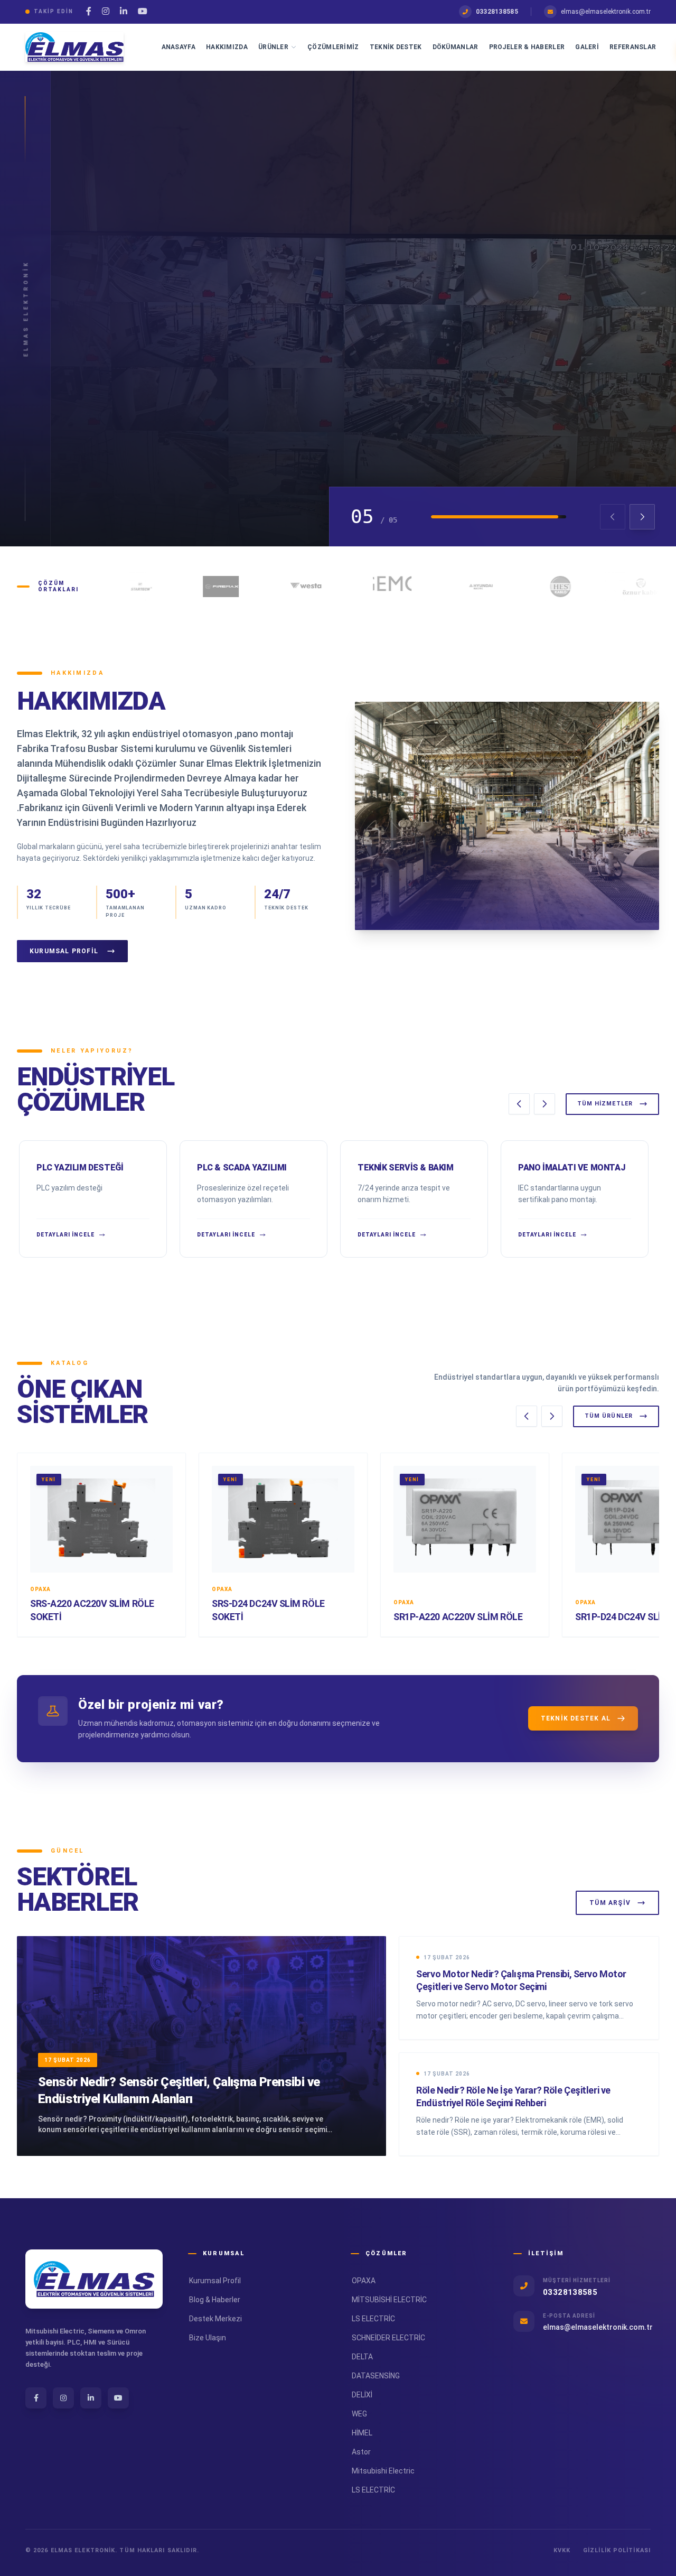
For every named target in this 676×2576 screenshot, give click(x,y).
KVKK (562, 2550)
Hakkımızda (227, 47)
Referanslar (633, 47)
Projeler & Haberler (527, 47)
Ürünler (273, 47)
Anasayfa (179, 47)
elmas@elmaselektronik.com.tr (606, 12)
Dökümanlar (456, 47)
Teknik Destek (396, 47)
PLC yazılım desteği (80, 1168)
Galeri (587, 47)
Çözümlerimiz (333, 47)
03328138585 (497, 12)
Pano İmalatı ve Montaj (572, 1168)
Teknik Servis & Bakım (406, 1168)
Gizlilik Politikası (617, 2550)
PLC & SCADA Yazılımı (242, 1168)
